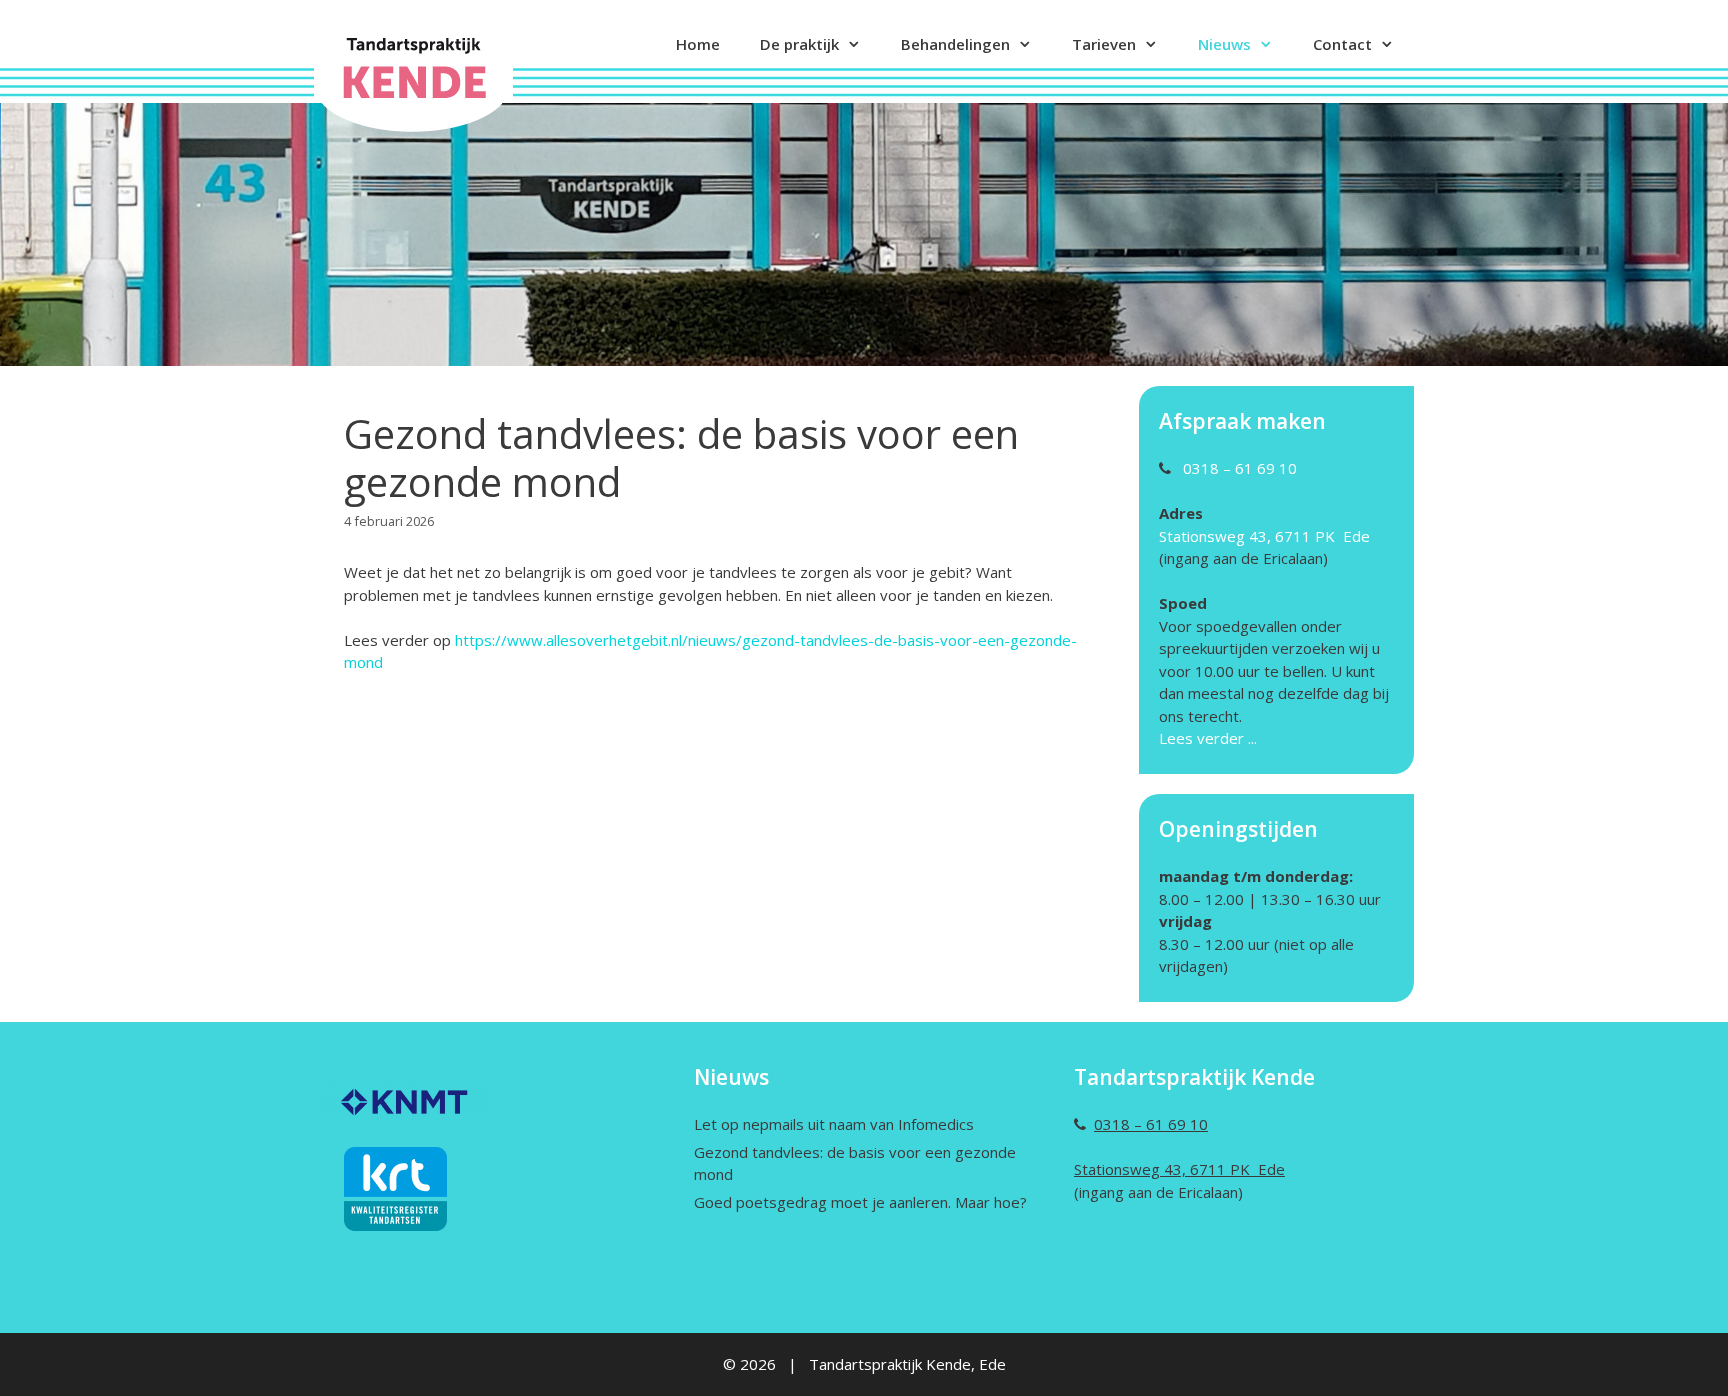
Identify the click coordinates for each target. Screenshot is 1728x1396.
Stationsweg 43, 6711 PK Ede (1264, 536)
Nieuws (1224, 44)
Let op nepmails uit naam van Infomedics (834, 1124)
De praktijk (799, 44)
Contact (1342, 44)
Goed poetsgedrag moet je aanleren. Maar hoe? (860, 1202)
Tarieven (1104, 44)
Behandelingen (955, 44)
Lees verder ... (1210, 738)
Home (698, 44)
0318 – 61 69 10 (1240, 468)
